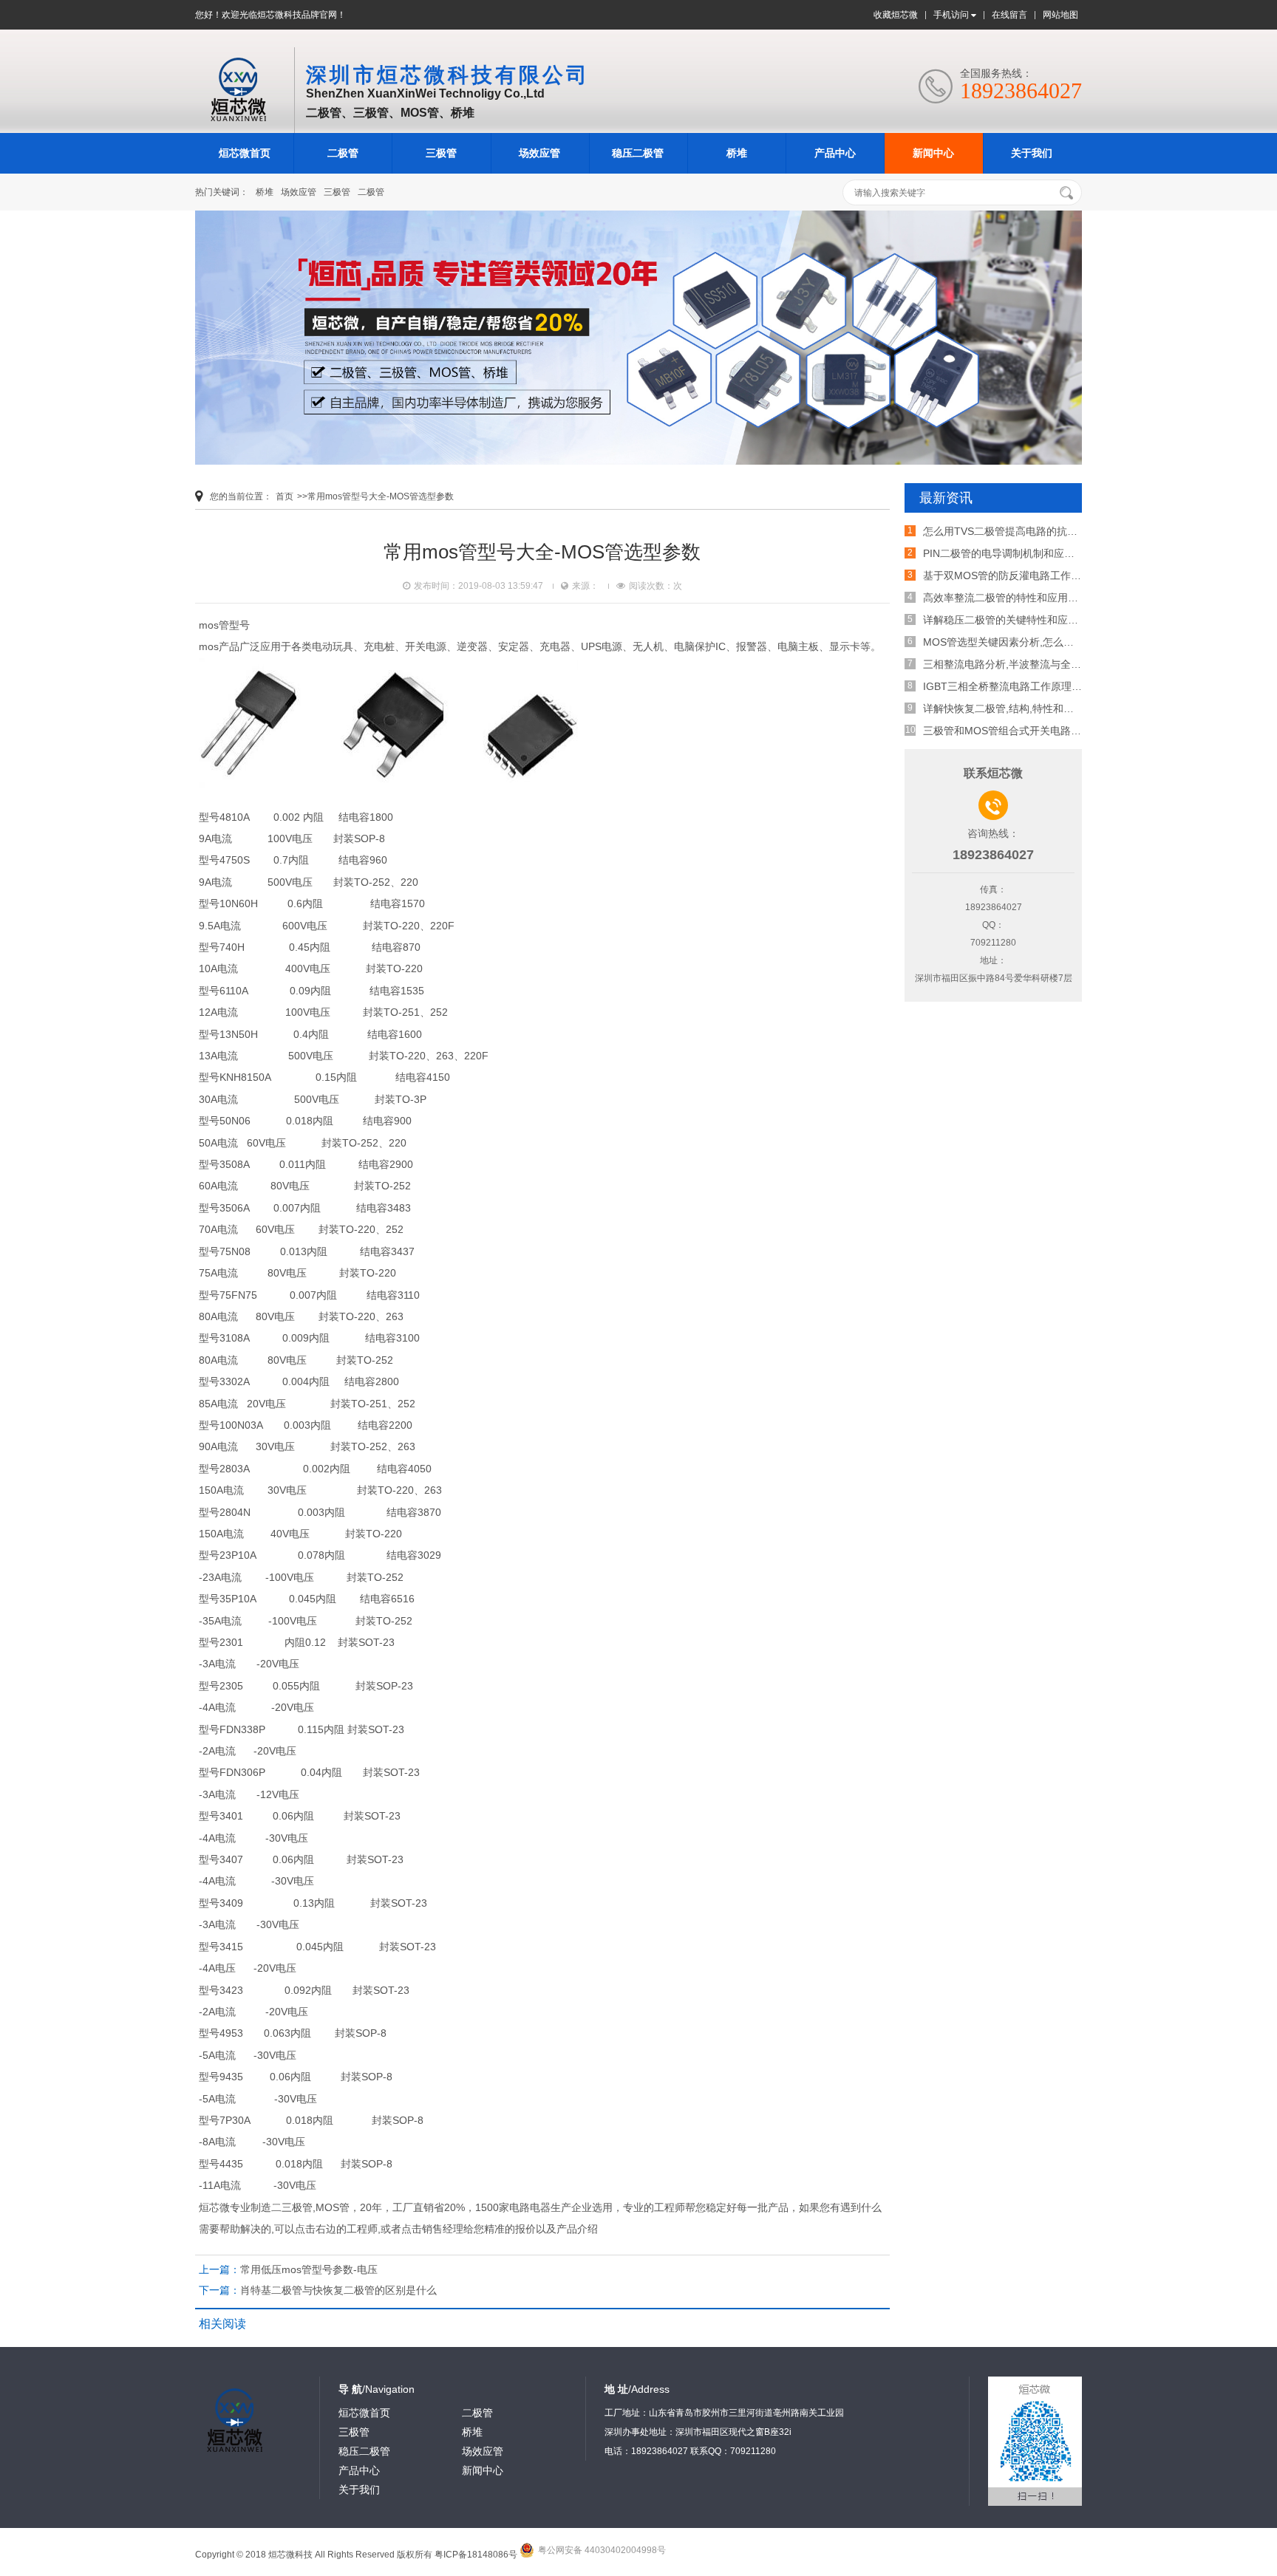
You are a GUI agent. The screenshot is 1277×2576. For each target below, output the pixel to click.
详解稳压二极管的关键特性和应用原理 (1011, 620)
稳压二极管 (638, 153)
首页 (285, 496)
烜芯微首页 (245, 153)
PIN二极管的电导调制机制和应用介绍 (1009, 553)
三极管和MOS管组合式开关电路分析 (1007, 731)
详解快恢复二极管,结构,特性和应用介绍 (1014, 708)
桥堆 (737, 153)
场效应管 (539, 153)
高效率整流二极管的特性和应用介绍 (1006, 598)
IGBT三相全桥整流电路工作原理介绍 (1008, 686)
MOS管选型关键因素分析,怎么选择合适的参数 (1029, 642)
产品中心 (835, 153)
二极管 (343, 153)
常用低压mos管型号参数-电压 (309, 2269)
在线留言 (1009, 15)
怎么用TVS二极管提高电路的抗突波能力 (1016, 531)
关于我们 (1032, 153)
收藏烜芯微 (896, 15)
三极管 (441, 153)
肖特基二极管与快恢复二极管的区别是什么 (338, 2290)
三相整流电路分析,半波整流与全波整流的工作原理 (1038, 664)
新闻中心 (933, 153)
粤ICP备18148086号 (476, 2555)
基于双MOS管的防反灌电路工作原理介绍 (1018, 575)
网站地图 (1060, 15)
